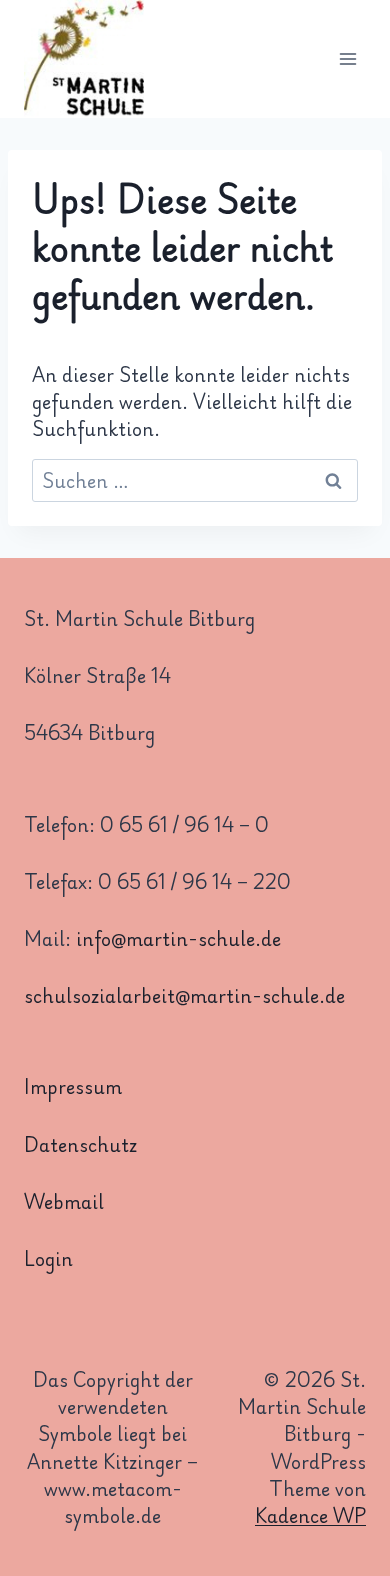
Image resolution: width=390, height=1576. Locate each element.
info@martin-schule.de (178, 938)
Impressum (73, 1086)
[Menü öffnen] (347, 59)
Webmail (64, 1201)
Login (48, 1258)
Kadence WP (310, 1515)
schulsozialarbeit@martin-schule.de (184, 995)
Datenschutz (80, 1144)
